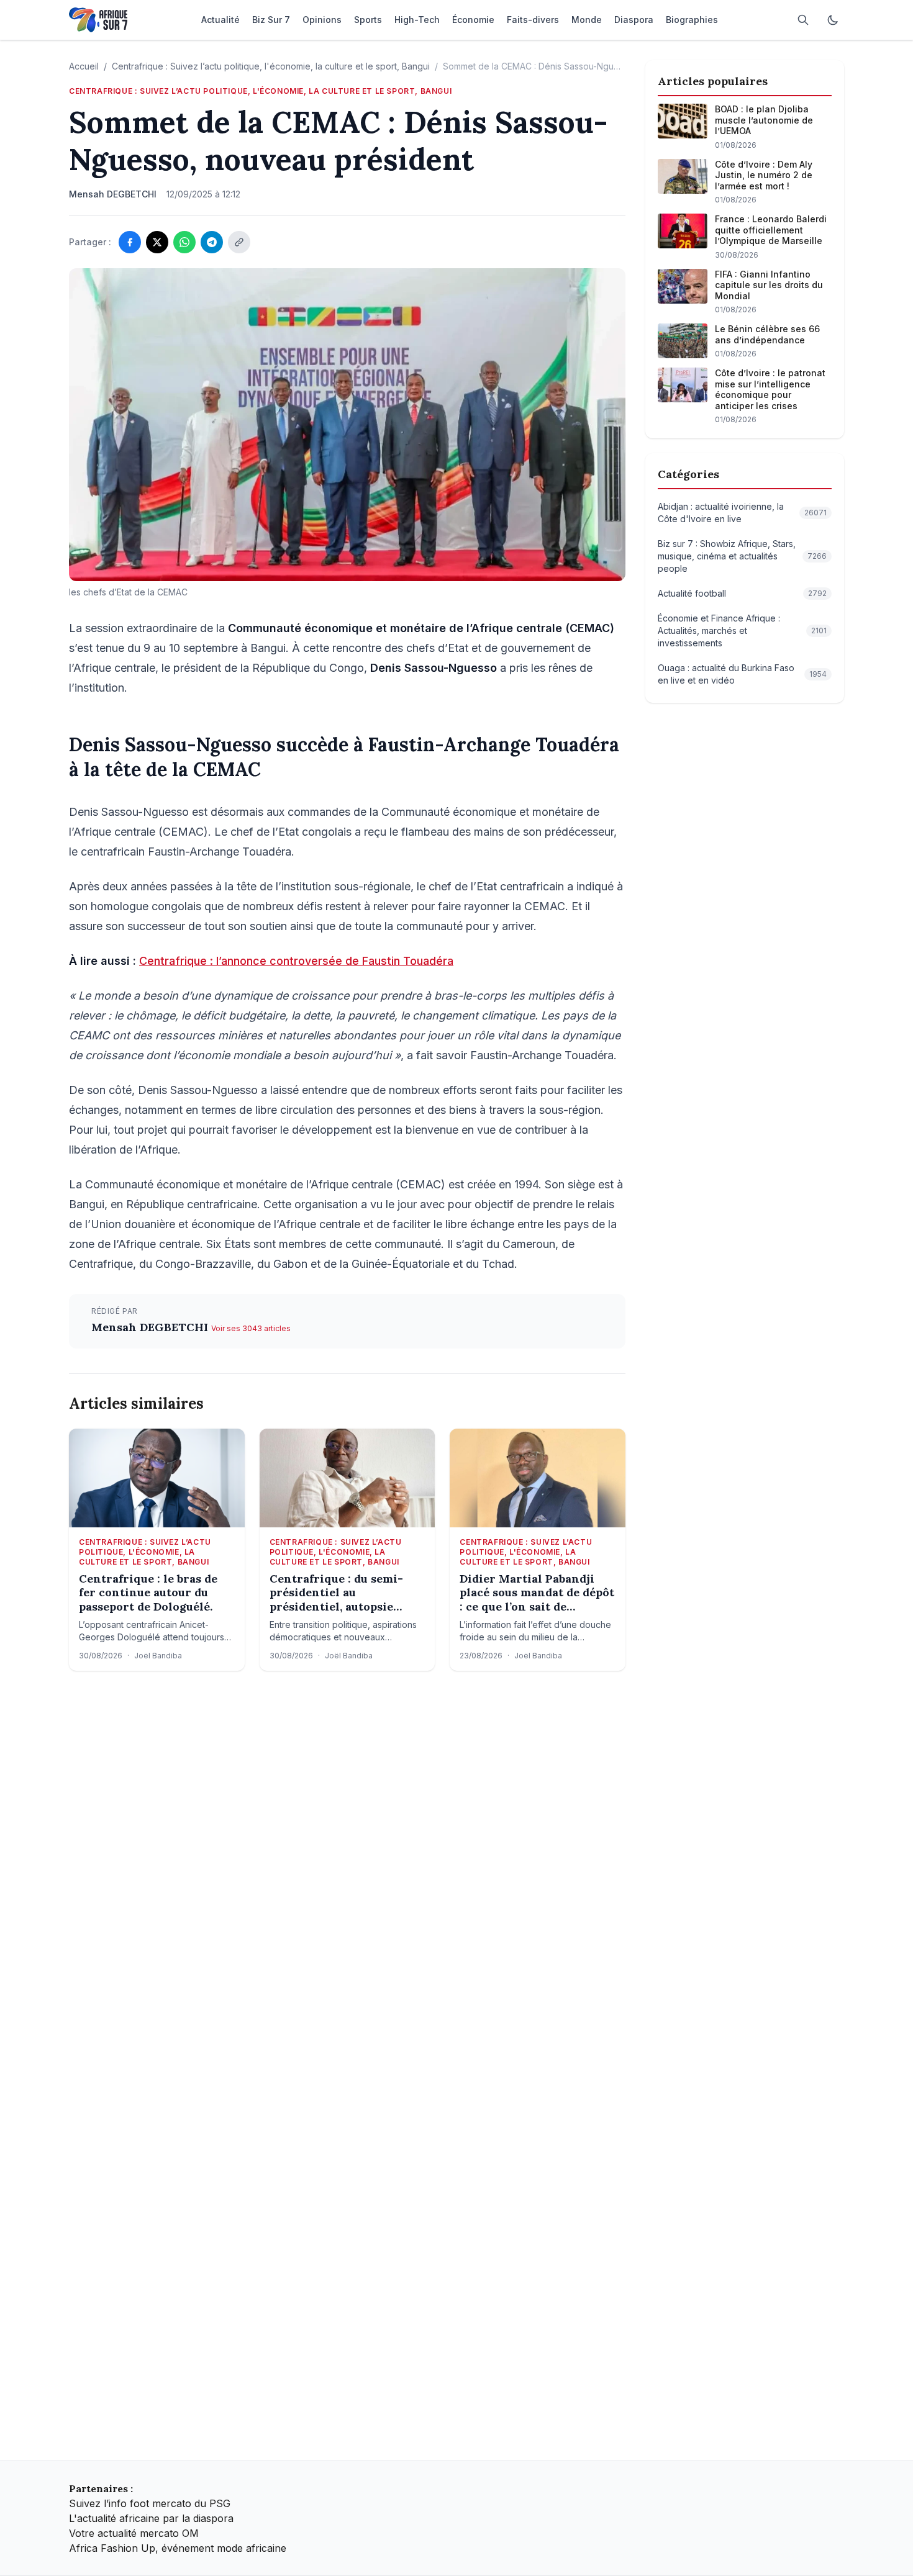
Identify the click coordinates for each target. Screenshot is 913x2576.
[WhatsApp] (184, 242)
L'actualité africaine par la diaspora (151, 2518)
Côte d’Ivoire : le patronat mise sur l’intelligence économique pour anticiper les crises (770, 389)
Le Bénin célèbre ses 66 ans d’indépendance (767, 334)
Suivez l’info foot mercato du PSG (150, 2503)
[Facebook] (130, 242)
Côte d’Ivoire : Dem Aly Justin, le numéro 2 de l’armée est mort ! (764, 175)
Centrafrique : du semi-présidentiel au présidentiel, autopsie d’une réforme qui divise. (340, 1593)
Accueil (84, 66)
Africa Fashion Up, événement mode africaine (178, 2548)
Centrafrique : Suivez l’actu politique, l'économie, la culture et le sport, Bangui (271, 66)
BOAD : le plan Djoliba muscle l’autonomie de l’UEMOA (764, 120)
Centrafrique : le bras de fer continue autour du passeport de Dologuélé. (148, 1593)
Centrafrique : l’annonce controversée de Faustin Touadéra (296, 961)
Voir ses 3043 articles (251, 1328)
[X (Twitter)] (157, 242)
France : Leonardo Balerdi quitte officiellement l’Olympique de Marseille (771, 230)
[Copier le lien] (239, 242)
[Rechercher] (803, 20)
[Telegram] (212, 242)
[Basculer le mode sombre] (833, 20)
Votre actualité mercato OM (134, 2533)
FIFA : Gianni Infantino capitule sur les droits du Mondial (769, 285)
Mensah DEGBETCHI (151, 1327)
